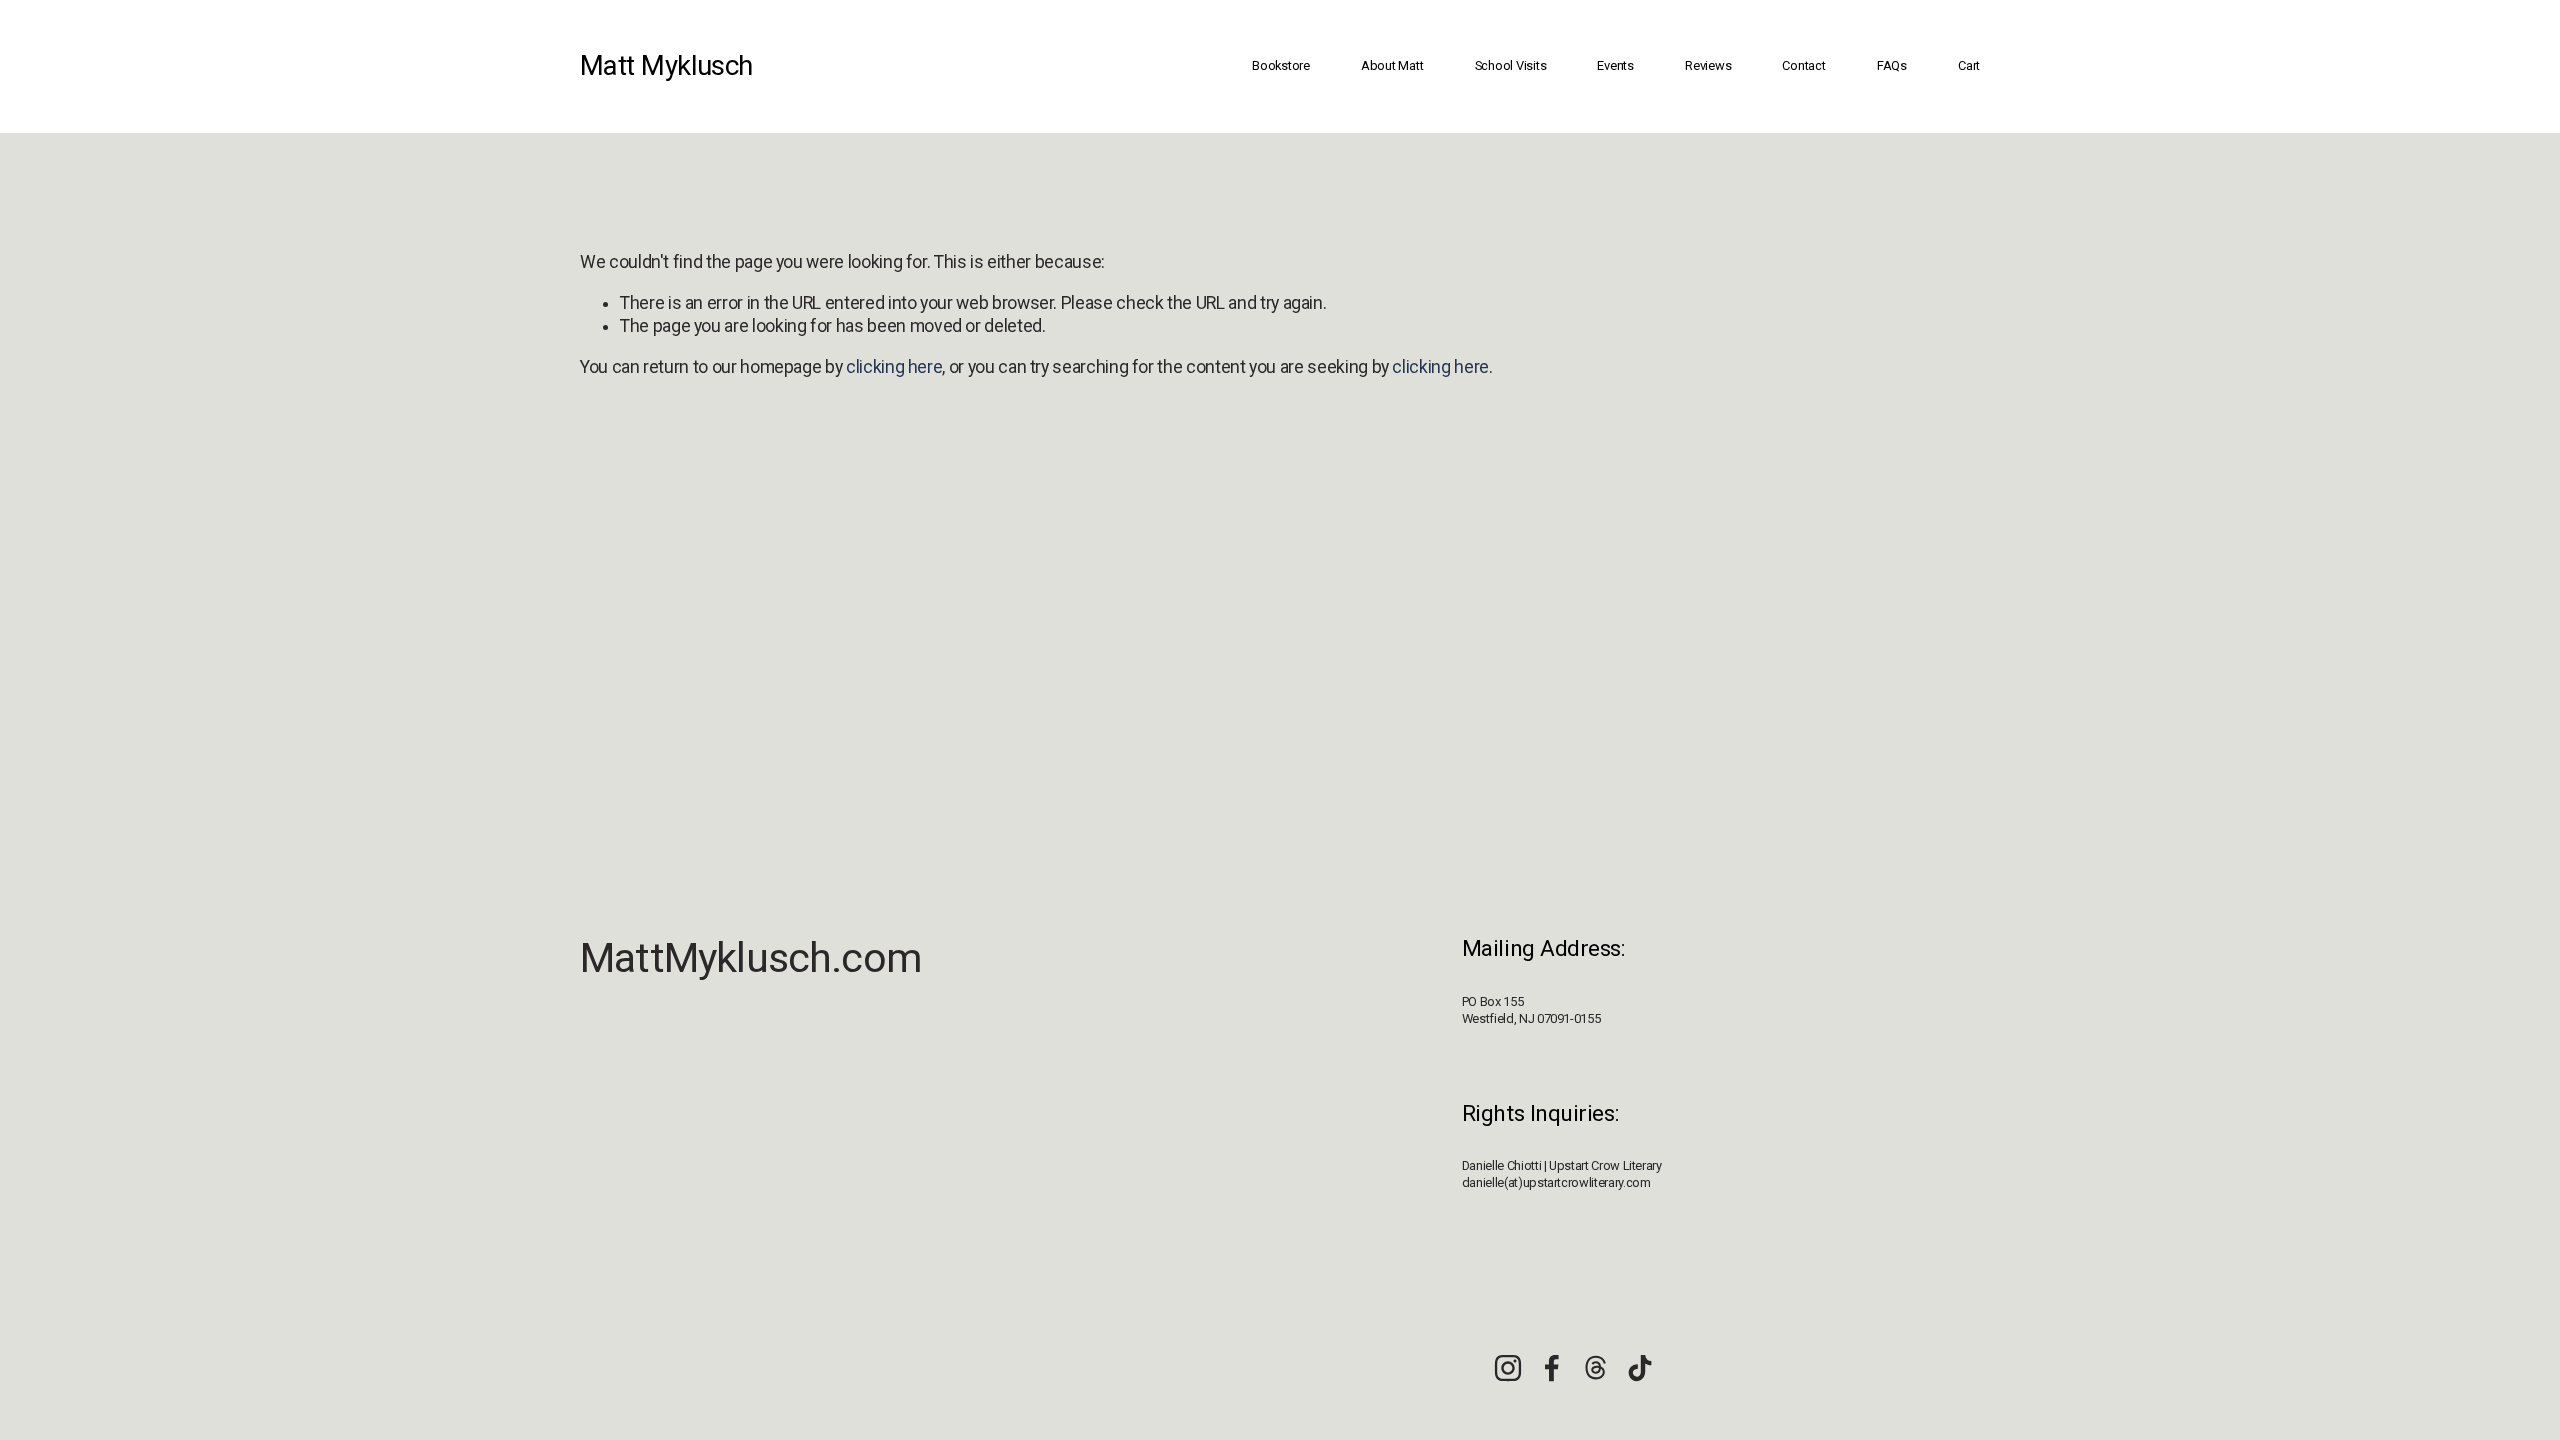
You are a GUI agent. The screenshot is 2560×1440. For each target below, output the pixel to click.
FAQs (1892, 65)
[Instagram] (1508, 1368)
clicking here (894, 367)
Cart (1969, 65)
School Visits (1511, 65)
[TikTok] (1640, 1368)
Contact (1803, 65)
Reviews (1708, 65)
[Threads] (1596, 1368)
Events (1615, 65)
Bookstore (1281, 65)
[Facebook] (1552, 1368)
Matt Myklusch (666, 65)
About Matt (1392, 65)
